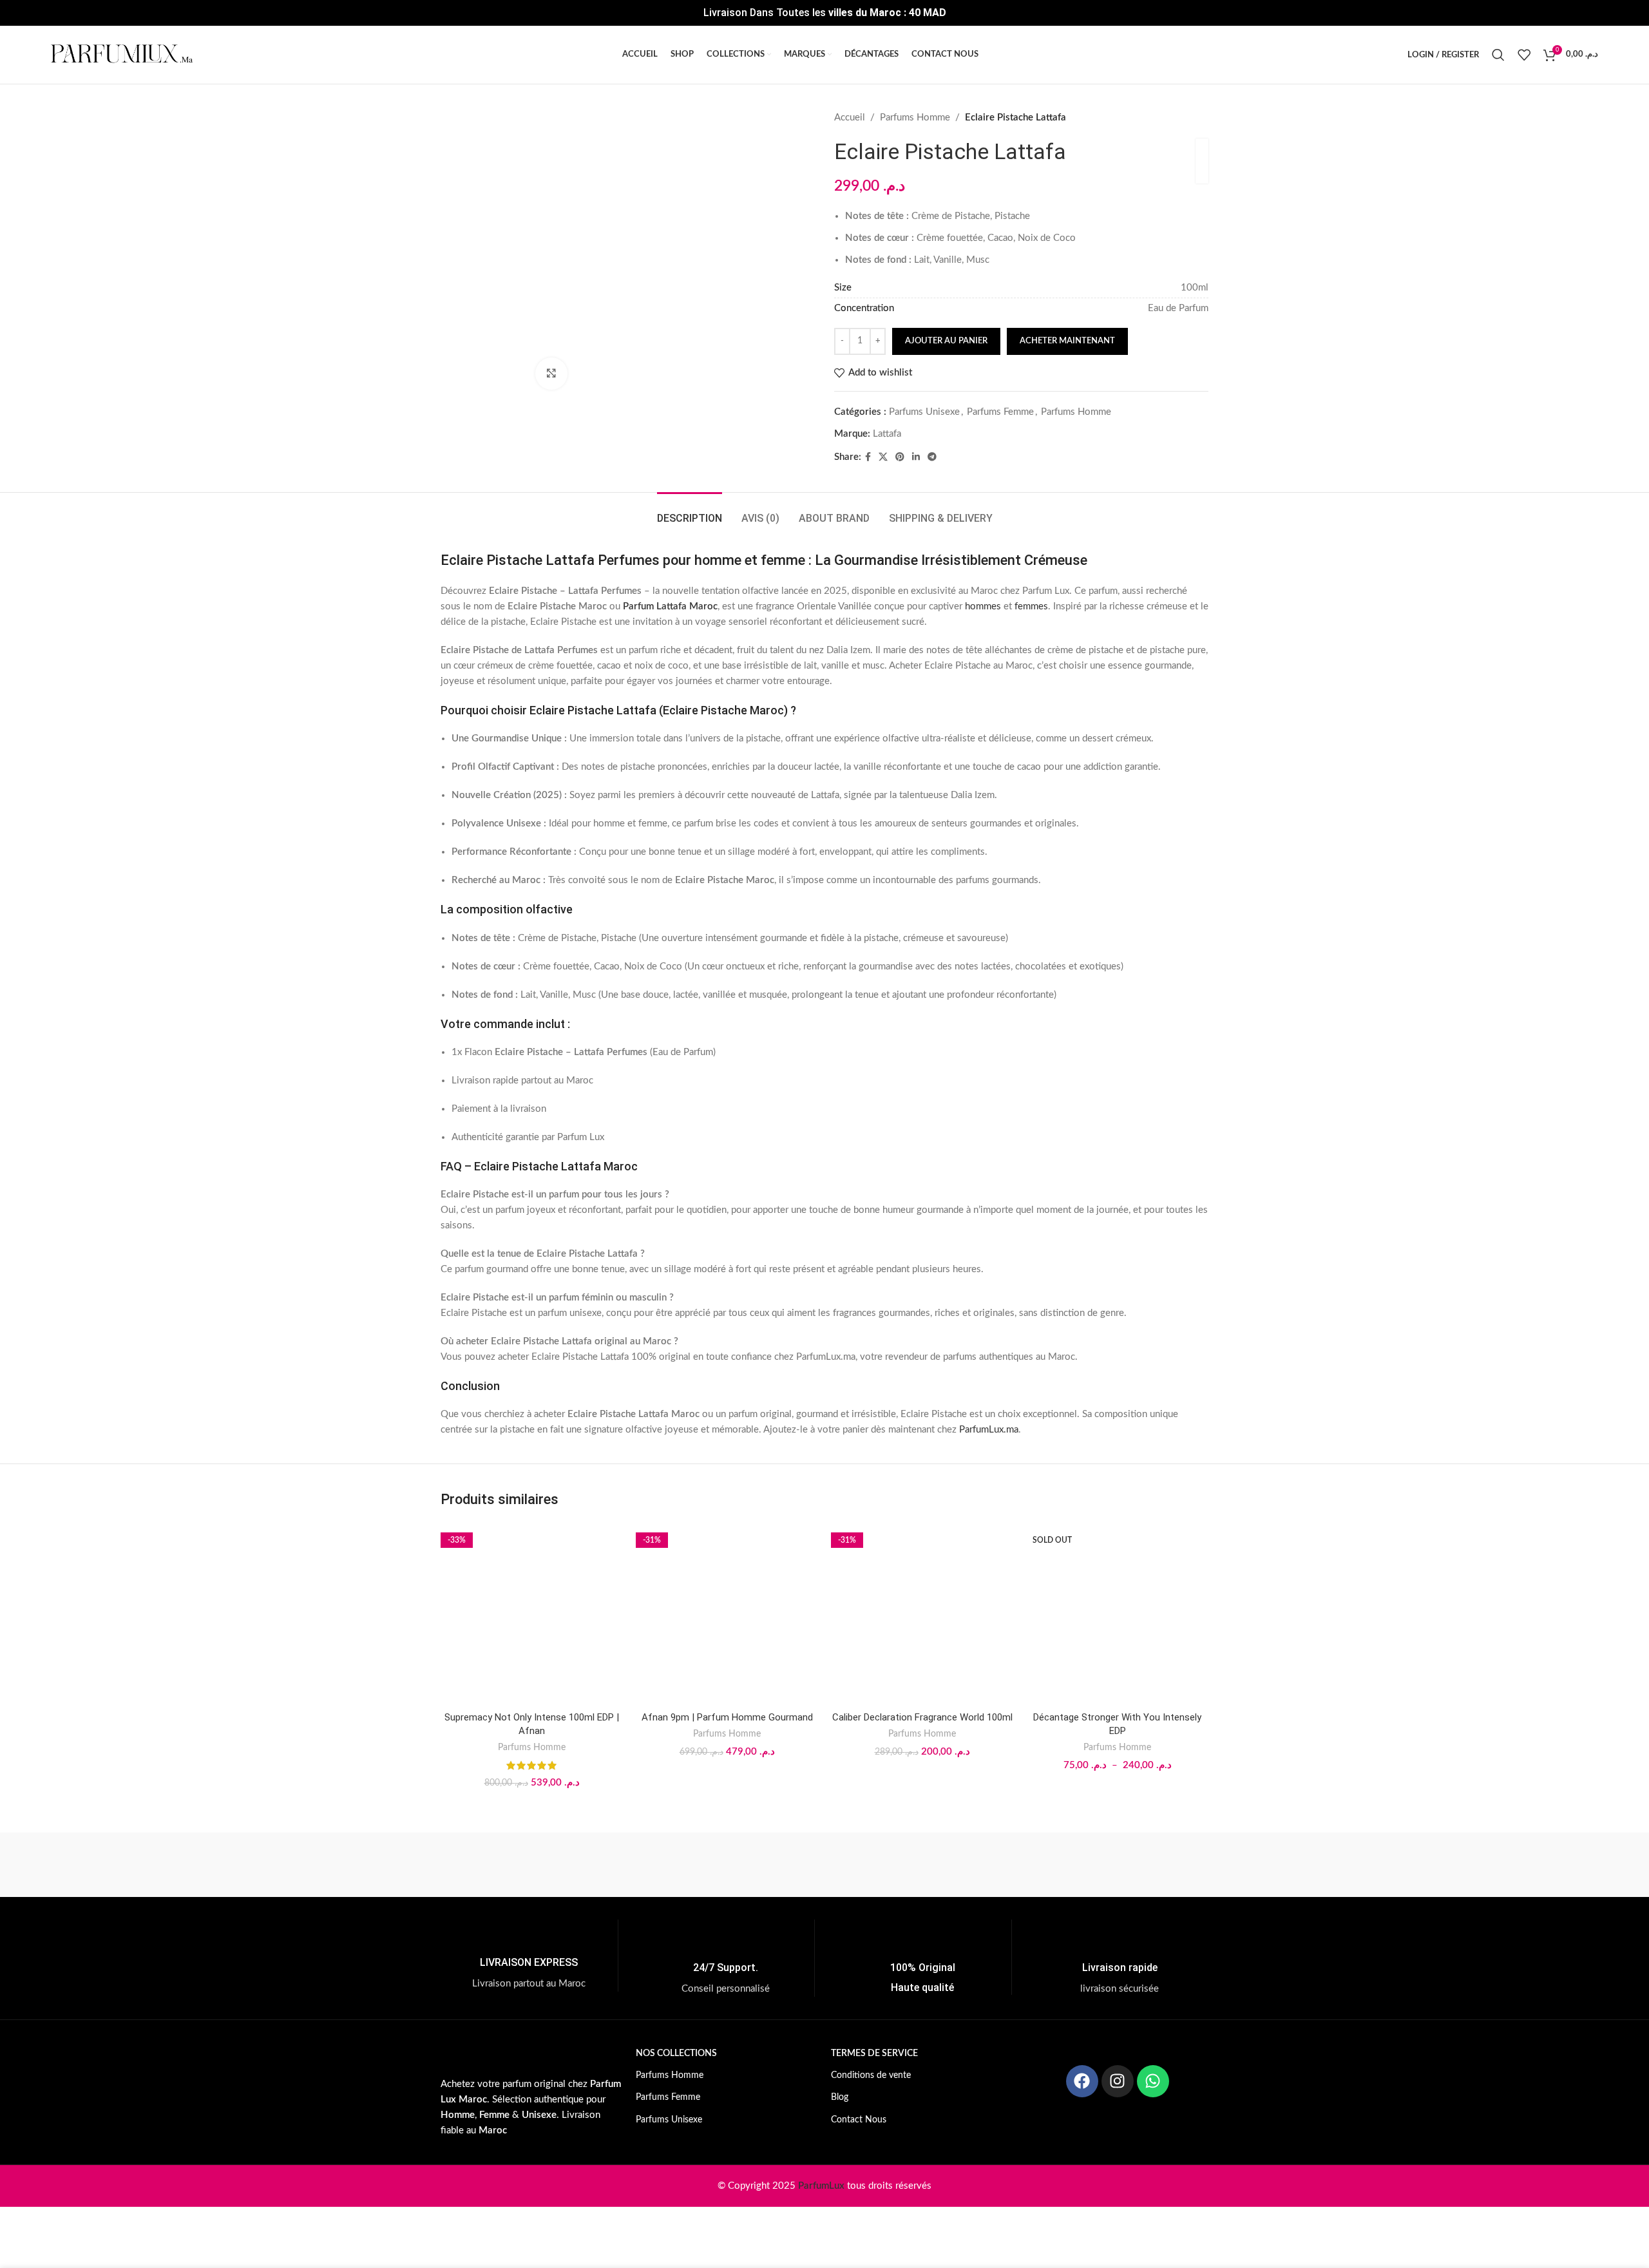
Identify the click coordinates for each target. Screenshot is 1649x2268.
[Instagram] (1118, 2081)
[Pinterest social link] (900, 457)
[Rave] (934, 1865)
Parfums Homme (915, 118)
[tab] (690, 512)
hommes (983, 606)
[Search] (1498, 55)
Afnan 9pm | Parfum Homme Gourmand (727, 1717)
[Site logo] (122, 54)
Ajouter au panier (946, 341)
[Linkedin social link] (916, 457)
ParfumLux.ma (989, 1430)
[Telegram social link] (932, 457)
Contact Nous (859, 2120)
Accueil (850, 118)
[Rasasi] (1044, 1865)
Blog (840, 2097)
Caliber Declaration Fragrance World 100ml (922, 1717)
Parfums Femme (1000, 412)
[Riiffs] (824, 1865)
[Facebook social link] (868, 457)
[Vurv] (605, 1865)
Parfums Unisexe (924, 412)
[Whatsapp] (1153, 2081)
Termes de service (874, 2054)
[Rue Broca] (715, 1865)
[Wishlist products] (1524, 55)
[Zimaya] (495, 1865)
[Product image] (532, 1614)
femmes (1031, 606)
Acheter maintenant (1067, 341)
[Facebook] (1082, 2081)
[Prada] (1154, 1865)
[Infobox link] (529, 1956)
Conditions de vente (871, 2075)
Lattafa (887, 434)
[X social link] (883, 457)
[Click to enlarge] (551, 374)
